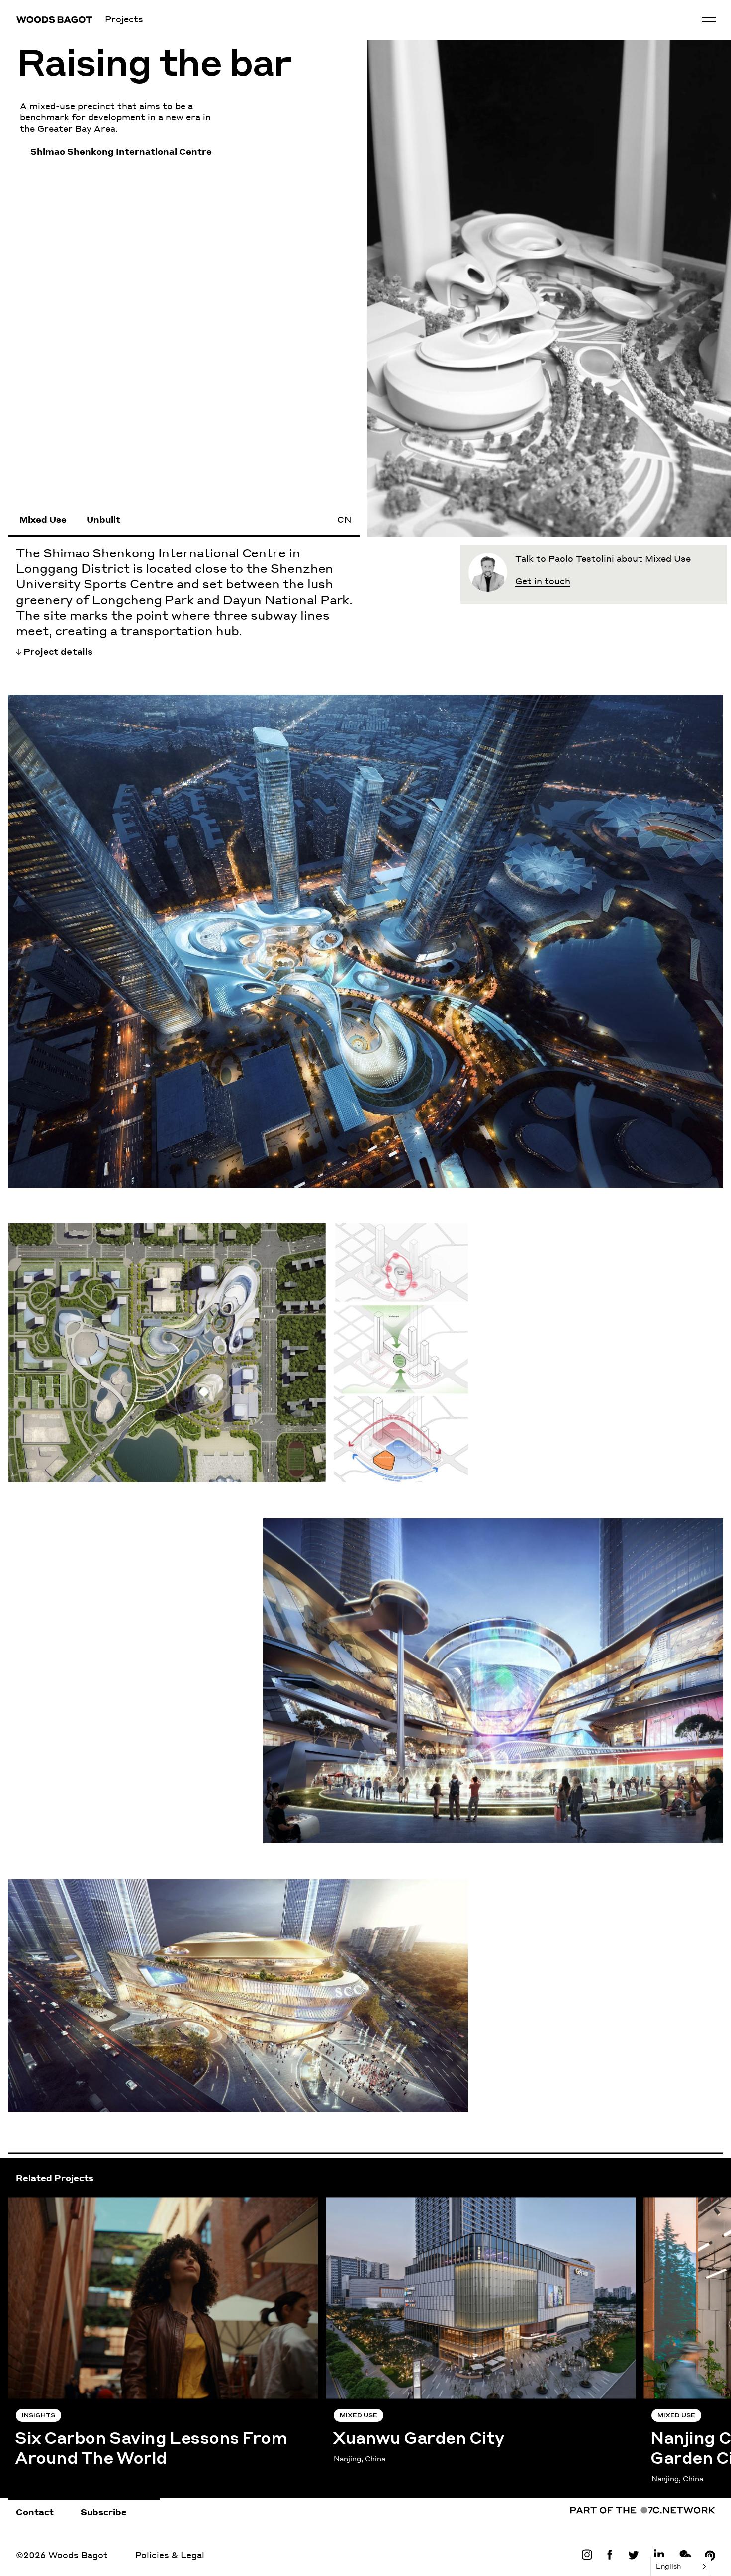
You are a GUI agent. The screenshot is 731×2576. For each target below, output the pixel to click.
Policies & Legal (170, 2555)
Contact (35, 2512)
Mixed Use (43, 519)
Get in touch (543, 581)
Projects (124, 19)
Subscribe (104, 2512)
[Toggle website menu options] (709, 19)
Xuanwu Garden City (372, 2203)
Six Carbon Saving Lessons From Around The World (124, 2203)
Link (589, 2555)
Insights (39, 2416)
